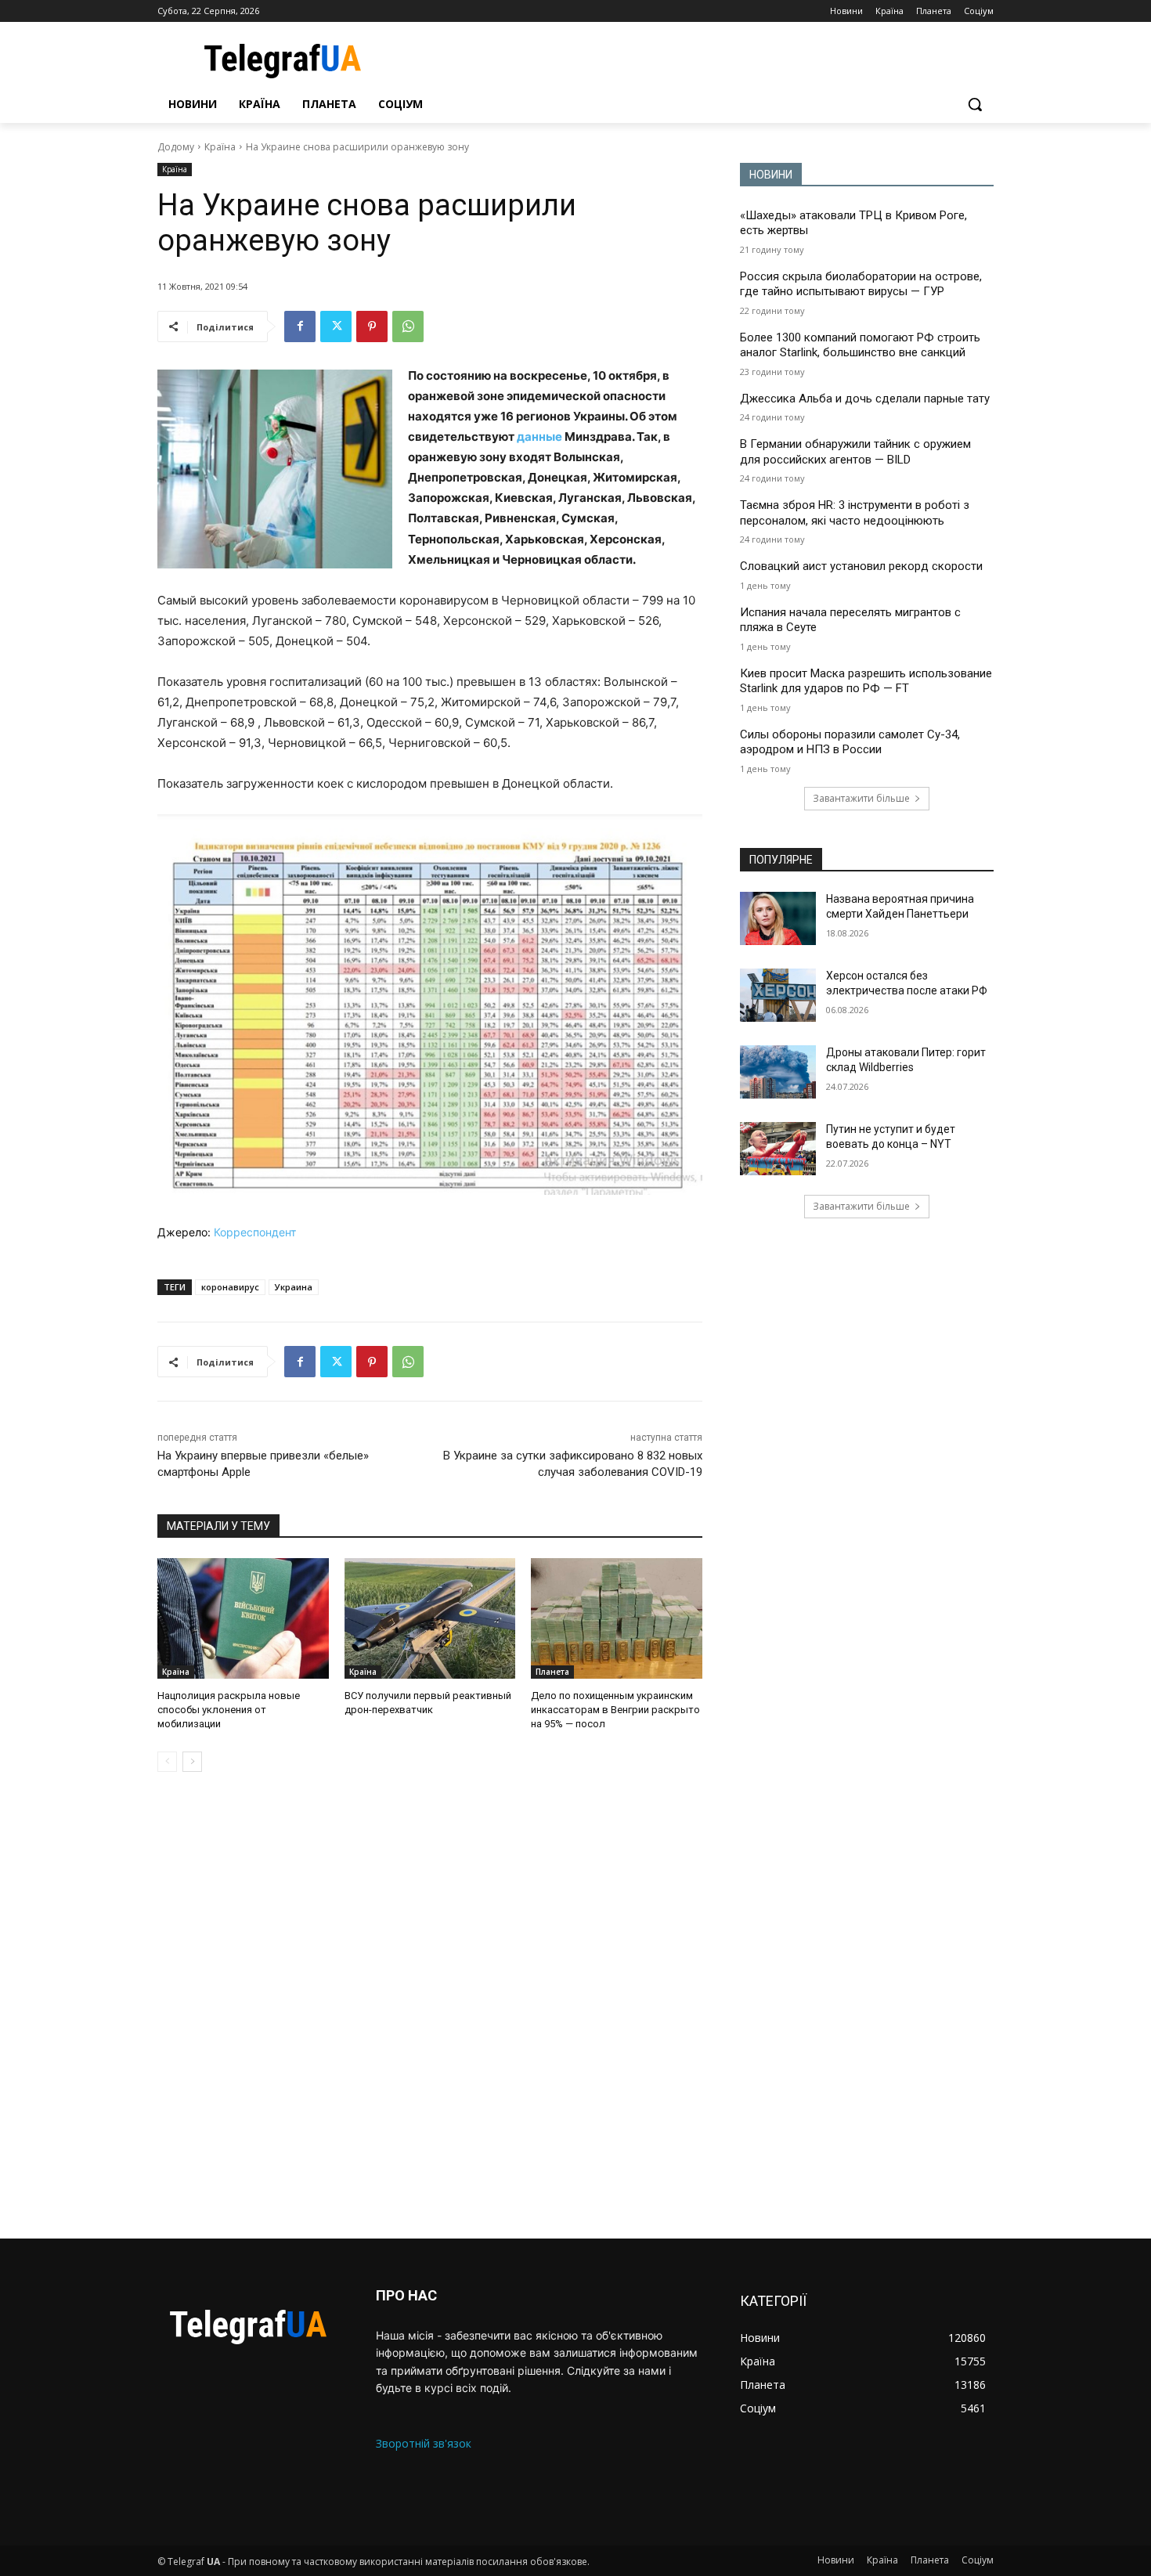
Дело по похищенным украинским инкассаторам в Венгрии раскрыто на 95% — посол (615, 1710)
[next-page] (192, 1762)
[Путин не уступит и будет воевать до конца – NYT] (778, 1149)
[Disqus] (430, 2005)
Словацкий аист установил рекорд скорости (861, 566)
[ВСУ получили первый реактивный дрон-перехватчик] (430, 1618)
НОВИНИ (771, 175)
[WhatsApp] (408, 327)
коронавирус (230, 1287)
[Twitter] (336, 327)
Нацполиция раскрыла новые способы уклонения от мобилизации (229, 1710)
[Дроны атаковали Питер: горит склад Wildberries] (778, 1072)
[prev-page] (167, 1762)
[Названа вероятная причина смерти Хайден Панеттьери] (778, 918)
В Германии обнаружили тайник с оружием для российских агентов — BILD (855, 452)
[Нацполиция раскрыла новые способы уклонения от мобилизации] (243, 1618)
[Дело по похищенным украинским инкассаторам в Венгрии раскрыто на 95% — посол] (617, 1618)
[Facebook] (300, 327)
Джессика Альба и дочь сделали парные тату (865, 399)
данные (539, 437)
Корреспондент (255, 1232)
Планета (552, 1672)
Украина (294, 1287)
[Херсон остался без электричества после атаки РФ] (778, 995)
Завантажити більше (861, 798)
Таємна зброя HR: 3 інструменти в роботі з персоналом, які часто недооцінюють (855, 513)
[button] (975, 104)
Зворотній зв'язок (424, 2443)
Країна (220, 147)
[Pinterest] (372, 327)
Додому (176, 147)
